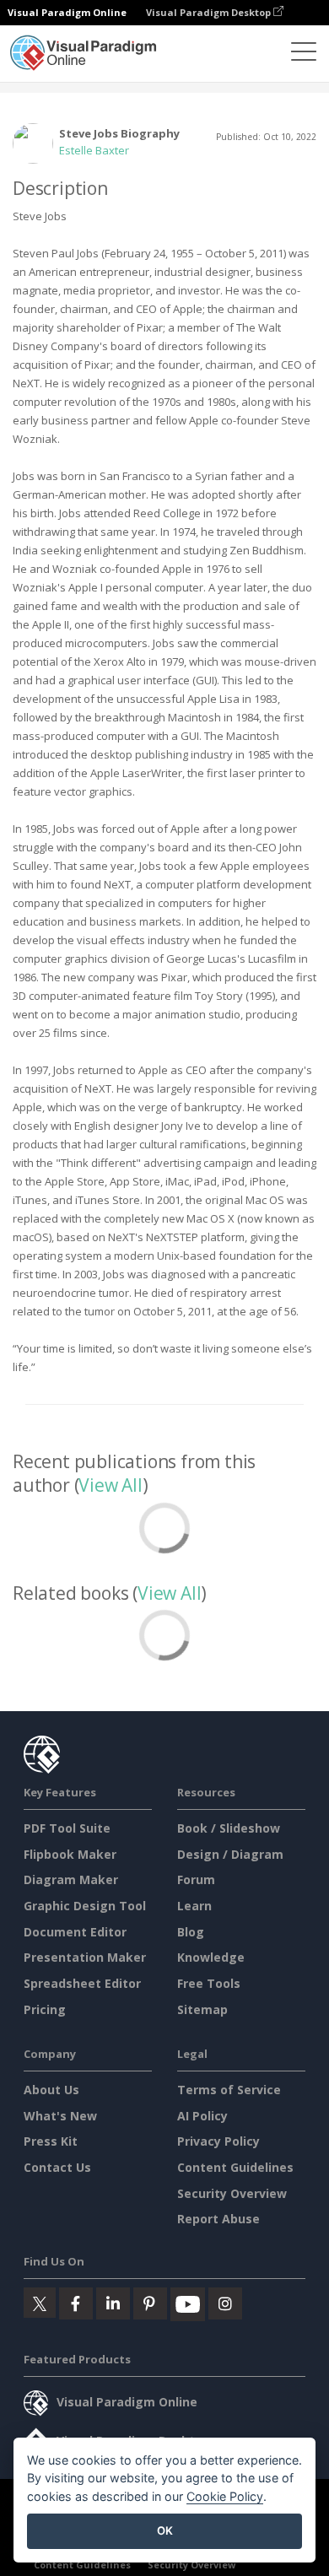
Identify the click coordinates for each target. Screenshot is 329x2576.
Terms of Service (229, 2090)
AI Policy (202, 2116)
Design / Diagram (230, 1854)
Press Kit (51, 2141)
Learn (194, 1906)
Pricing (45, 2009)
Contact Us (57, 2167)
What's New (60, 2116)
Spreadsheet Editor (82, 1983)
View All (110, 1485)
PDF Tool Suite (67, 1828)
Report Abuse (218, 2219)
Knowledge (211, 1957)
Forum (196, 1879)
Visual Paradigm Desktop (210, 12)
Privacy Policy (218, 2141)
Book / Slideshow (229, 1828)
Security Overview (232, 2193)
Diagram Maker (71, 1879)
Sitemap (202, 2009)
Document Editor (75, 1932)
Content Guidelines (235, 2167)
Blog (191, 1932)
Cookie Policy (225, 2496)
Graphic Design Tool (85, 1906)
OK (165, 2530)
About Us (51, 2090)
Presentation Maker (85, 1957)
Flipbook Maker (70, 1854)
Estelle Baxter (94, 150)
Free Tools (209, 1983)
